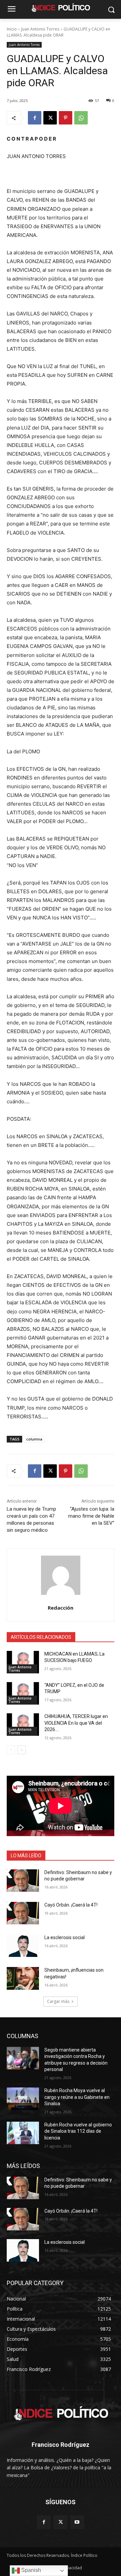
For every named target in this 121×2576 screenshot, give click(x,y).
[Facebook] (35, 118)
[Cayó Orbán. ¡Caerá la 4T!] (23, 1913)
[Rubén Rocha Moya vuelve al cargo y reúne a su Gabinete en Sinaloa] (23, 2099)
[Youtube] (77, 2522)
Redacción (61, 1608)
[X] (50, 118)
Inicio (12, 29)
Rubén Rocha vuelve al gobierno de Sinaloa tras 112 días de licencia (78, 2131)
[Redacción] (61, 1575)
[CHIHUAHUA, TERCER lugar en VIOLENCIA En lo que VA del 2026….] (23, 1725)
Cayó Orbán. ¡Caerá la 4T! (71, 1905)
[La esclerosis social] (23, 1946)
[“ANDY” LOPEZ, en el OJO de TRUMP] (23, 1693)
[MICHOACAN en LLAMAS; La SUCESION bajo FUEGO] (23, 1662)
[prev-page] (11, 1750)
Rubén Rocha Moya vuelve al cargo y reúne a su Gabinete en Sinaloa (77, 2097)
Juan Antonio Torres (40, 29)
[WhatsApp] (81, 118)
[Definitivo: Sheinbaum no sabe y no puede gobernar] (23, 1881)
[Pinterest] (66, 118)
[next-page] (22, 1750)
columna (34, 1439)
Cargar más (58, 2001)
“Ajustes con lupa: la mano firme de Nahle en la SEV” (91, 1516)
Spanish (30, 2570)
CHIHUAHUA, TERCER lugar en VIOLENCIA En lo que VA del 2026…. (76, 1723)
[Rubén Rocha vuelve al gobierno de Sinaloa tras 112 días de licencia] (23, 2133)
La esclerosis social (65, 1937)
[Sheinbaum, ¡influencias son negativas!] (23, 1978)
